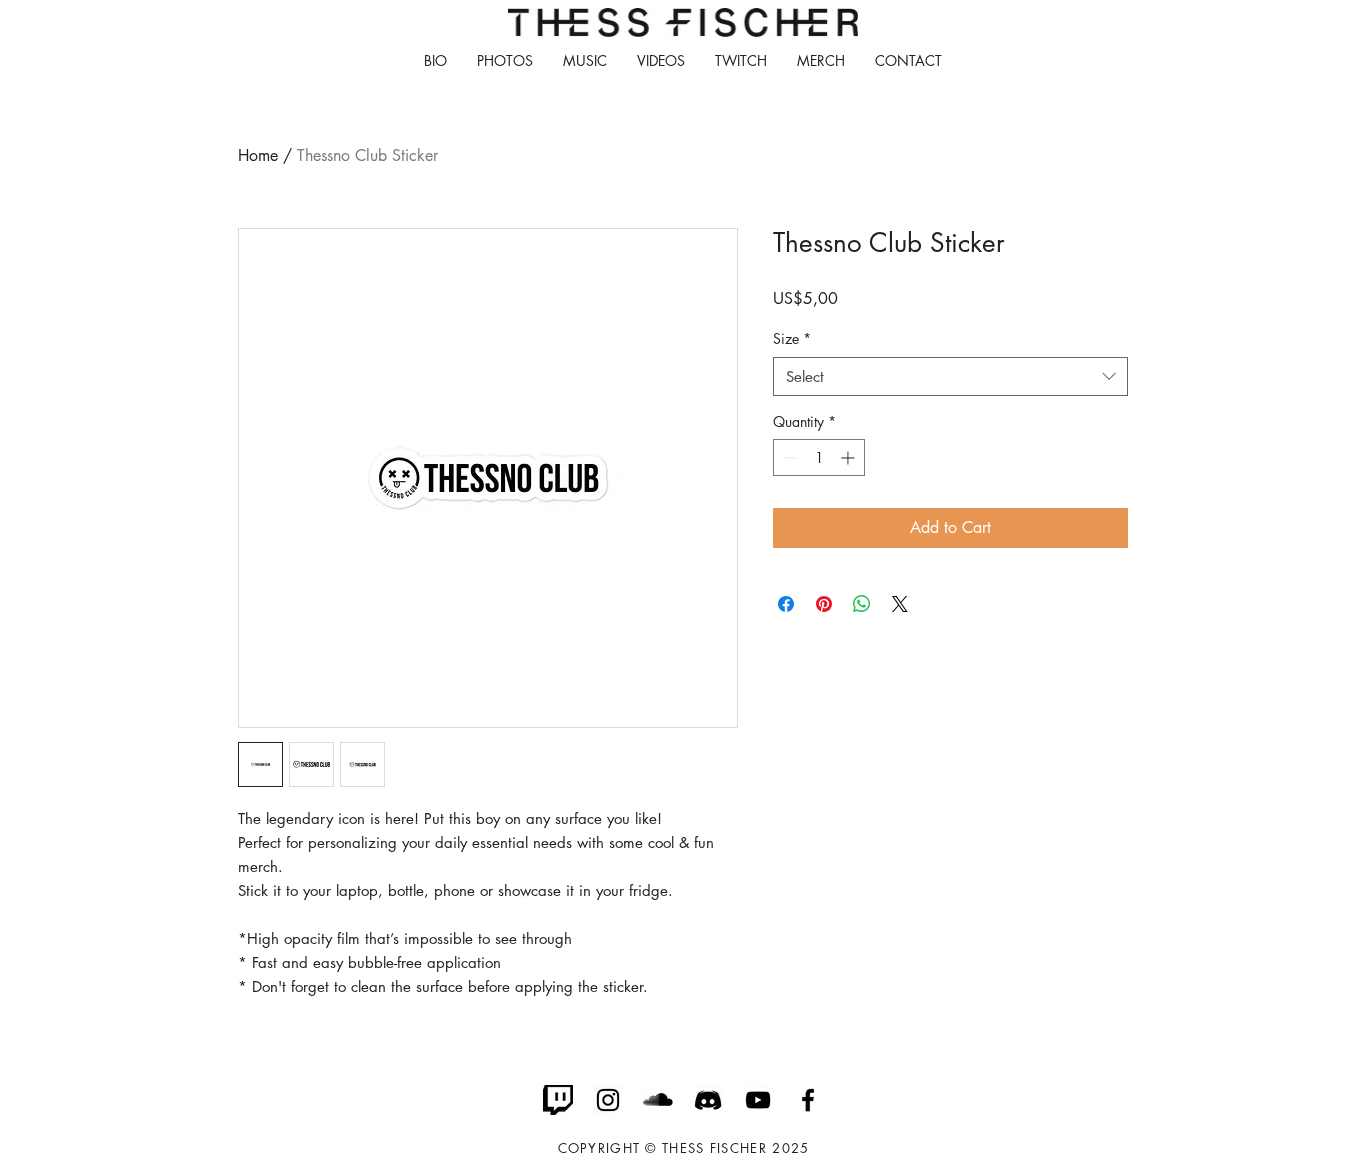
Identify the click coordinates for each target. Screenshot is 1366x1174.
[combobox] (950, 376)
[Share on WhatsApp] (862, 604)
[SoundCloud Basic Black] (658, 1100)
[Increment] (849, 457)
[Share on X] (900, 604)
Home (258, 155)
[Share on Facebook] (786, 604)
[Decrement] (788, 457)
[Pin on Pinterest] (824, 604)
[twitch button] (558, 1100)
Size (792, 338)
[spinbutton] (819, 457)
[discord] (708, 1100)
